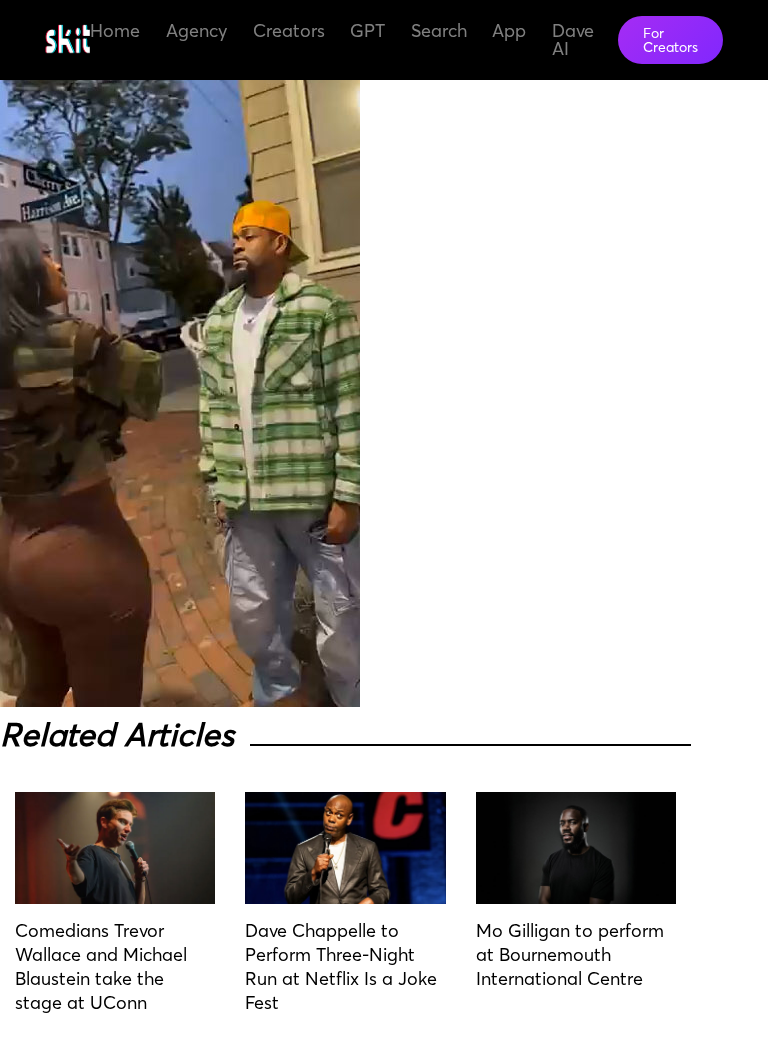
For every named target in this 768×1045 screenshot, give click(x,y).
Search (439, 30)
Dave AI (573, 39)
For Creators (670, 40)
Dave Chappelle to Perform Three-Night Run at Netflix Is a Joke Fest (341, 966)
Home (115, 30)
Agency (196, 30)
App (509, 30)
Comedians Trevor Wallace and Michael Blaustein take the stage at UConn (101, 966)
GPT (367, 30)
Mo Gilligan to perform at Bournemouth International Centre (570, 954)
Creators (289, 30)
